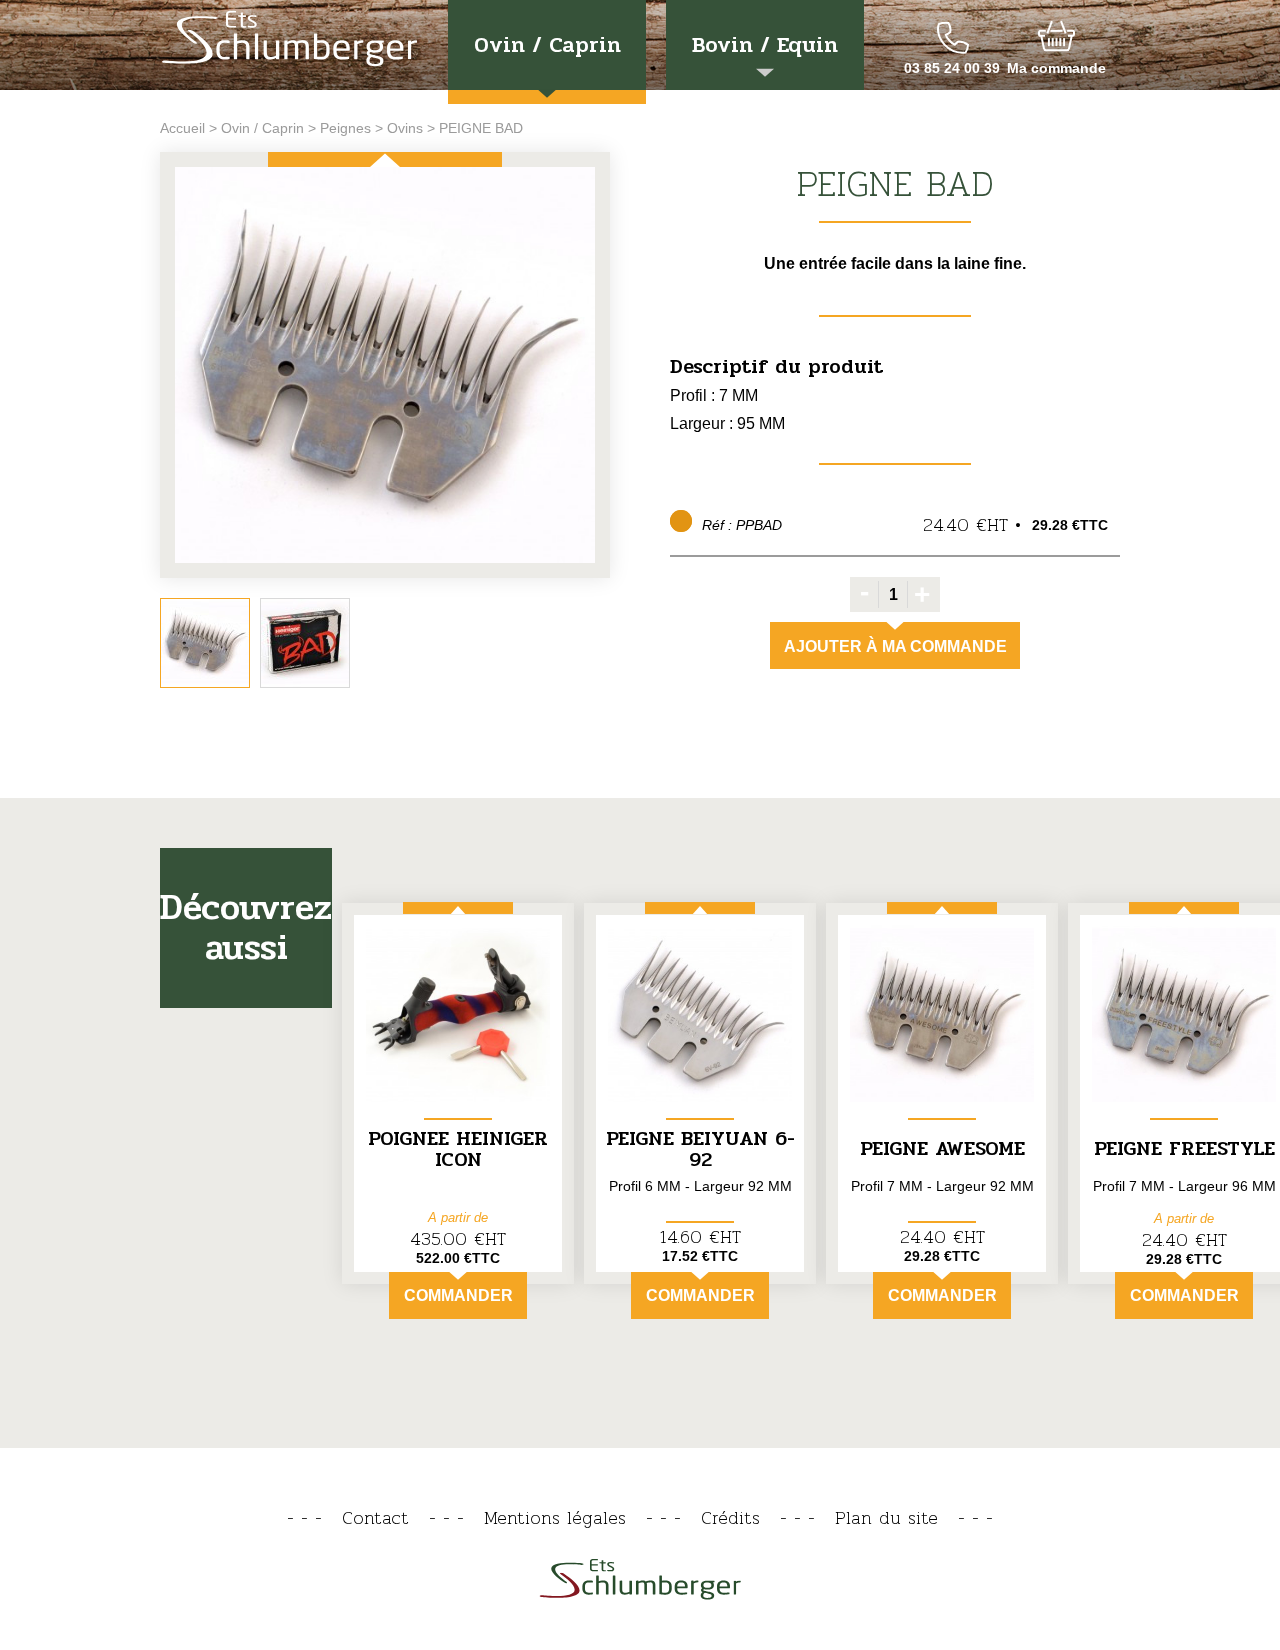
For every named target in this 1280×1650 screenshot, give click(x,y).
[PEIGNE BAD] (385, 366)
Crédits (730, 1517)
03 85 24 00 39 (952, 68)
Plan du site (886, 1517)
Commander (458, 1295)
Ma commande (1056, 68)
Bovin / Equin (765, 45)
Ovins (405, 128)
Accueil (182, 128)
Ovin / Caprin (547, 45)
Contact (375, 1517)
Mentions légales (555, 1517)
